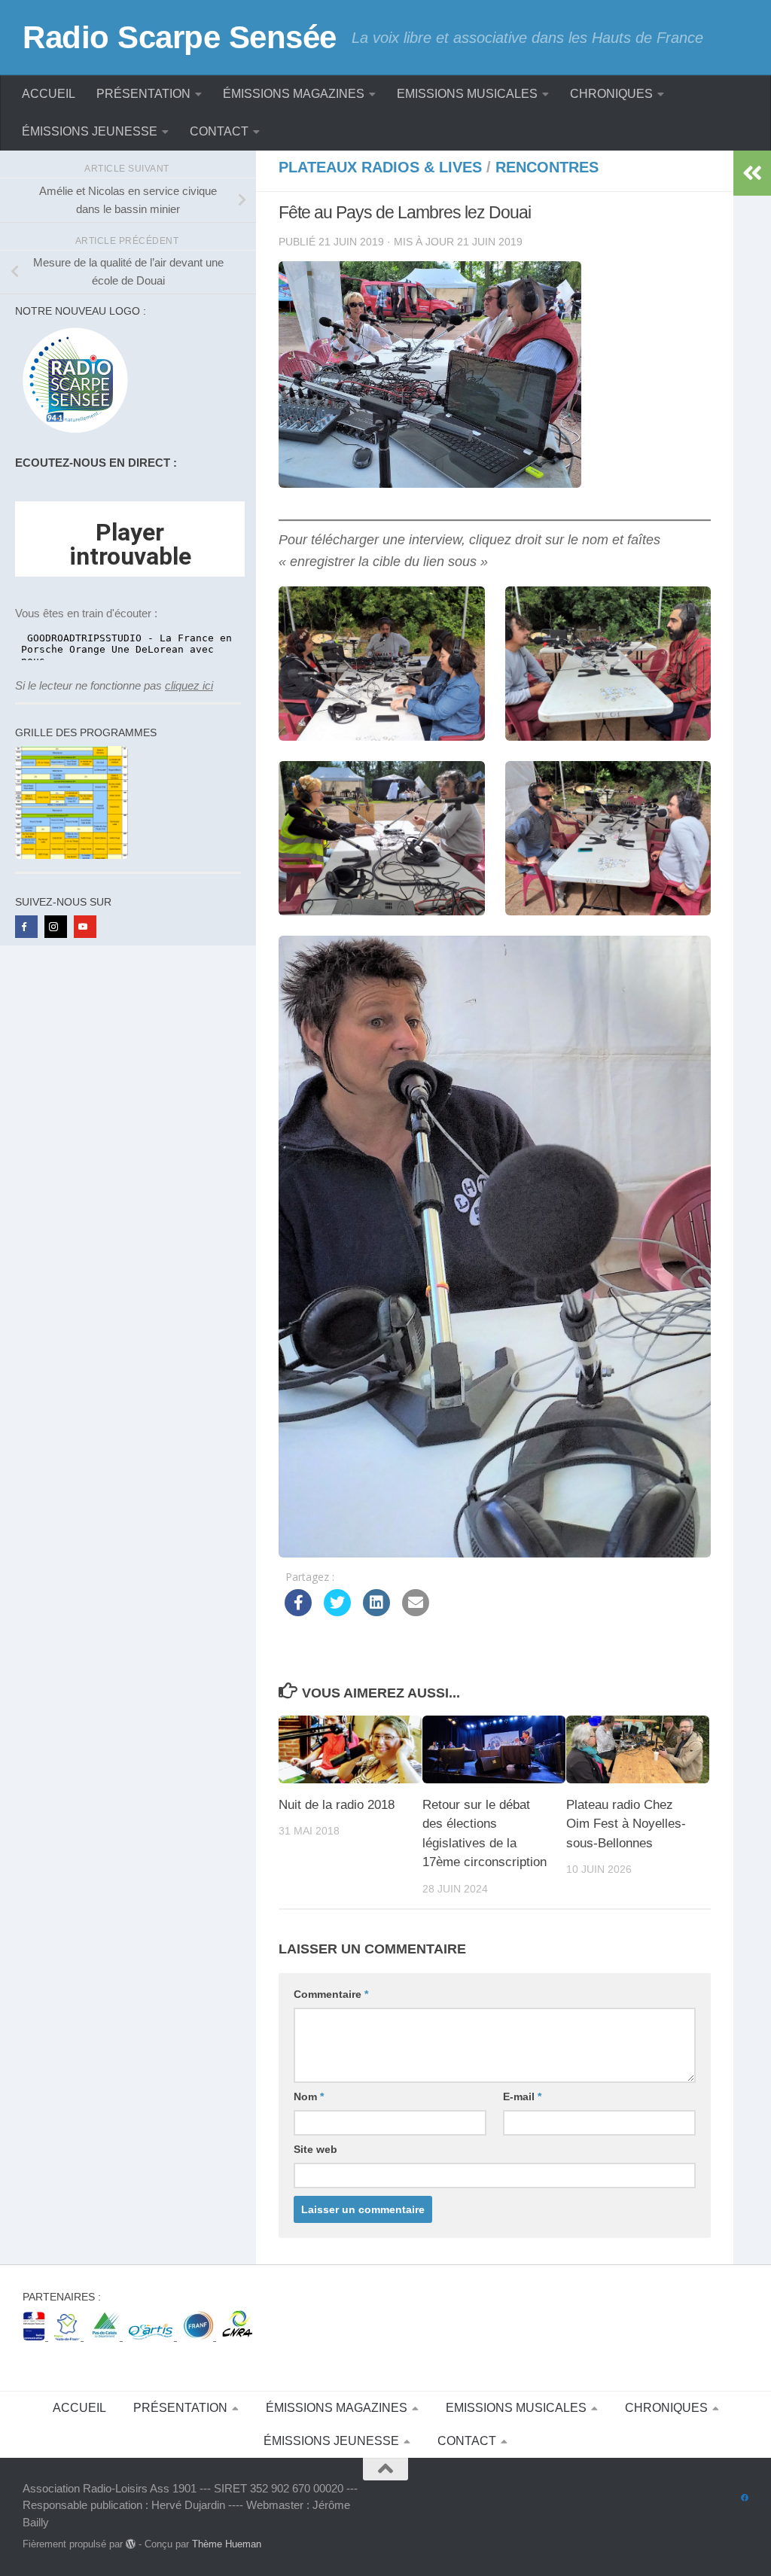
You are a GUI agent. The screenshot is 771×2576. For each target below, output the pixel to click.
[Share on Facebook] (298, 1612)
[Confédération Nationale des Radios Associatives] (237, 2336)
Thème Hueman (227, 2544)
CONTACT (219, 131)
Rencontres (547, 167)
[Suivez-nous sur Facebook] (745, 2498)
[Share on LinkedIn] (376, 1612)
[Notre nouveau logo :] (72, 433)
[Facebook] (26, 927)
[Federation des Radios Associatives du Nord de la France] (200, 2336)
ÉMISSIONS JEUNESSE (90, 131)
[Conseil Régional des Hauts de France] (69, 2336)
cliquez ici (189, 685)
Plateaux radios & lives (380, 167)
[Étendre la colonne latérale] (752, 173)
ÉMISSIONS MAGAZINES (294, 94)
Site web (315, 2149)
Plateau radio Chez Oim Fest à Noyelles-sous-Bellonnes (626, 1824)
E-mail (522, 2096)
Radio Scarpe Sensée (180, 37)
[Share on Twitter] (337, 1612)
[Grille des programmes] (72, 855)
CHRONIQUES (611, 94)
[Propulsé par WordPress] (131, 2544)
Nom (309, 2096)
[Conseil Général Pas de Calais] (106, 2336)
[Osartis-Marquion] (153, 2336)
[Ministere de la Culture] (35, 2336)
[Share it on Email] (416, 1612)
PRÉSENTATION (143, 94)
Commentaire (331, 1994)
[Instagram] (56, 927)
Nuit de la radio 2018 (337, 1805)
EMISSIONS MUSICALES (467, 94)
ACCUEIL (49, 94)
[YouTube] (85, 927)
